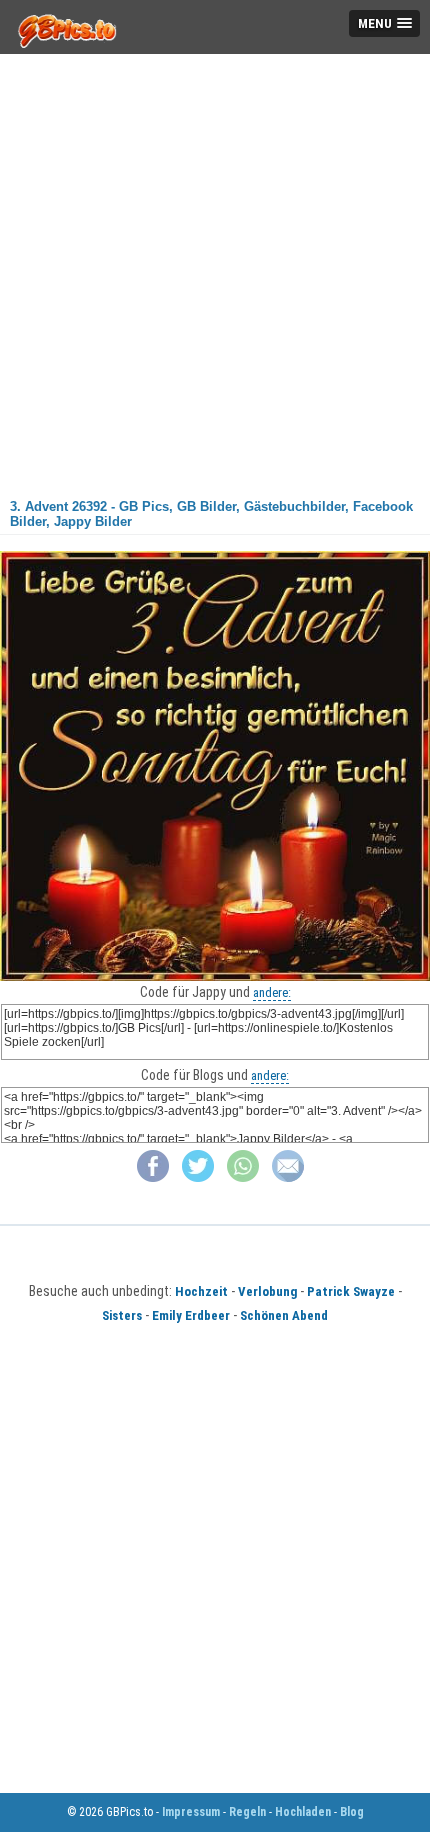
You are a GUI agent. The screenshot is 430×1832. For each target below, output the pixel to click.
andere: (272, 992)
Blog (352, 1812)
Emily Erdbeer (191, 1315)
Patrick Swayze (351, 1291)
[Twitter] (198, 1177)
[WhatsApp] (243, 1177)
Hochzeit (201, 1291)
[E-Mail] (288, 1177)
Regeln (247, 1812)
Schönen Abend (284, 1315)
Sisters (122, 1315)
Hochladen (303, 1812)
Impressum (191, 1812)
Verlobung (267, 1291)
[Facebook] (153, 1177)
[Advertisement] (215, 269)
